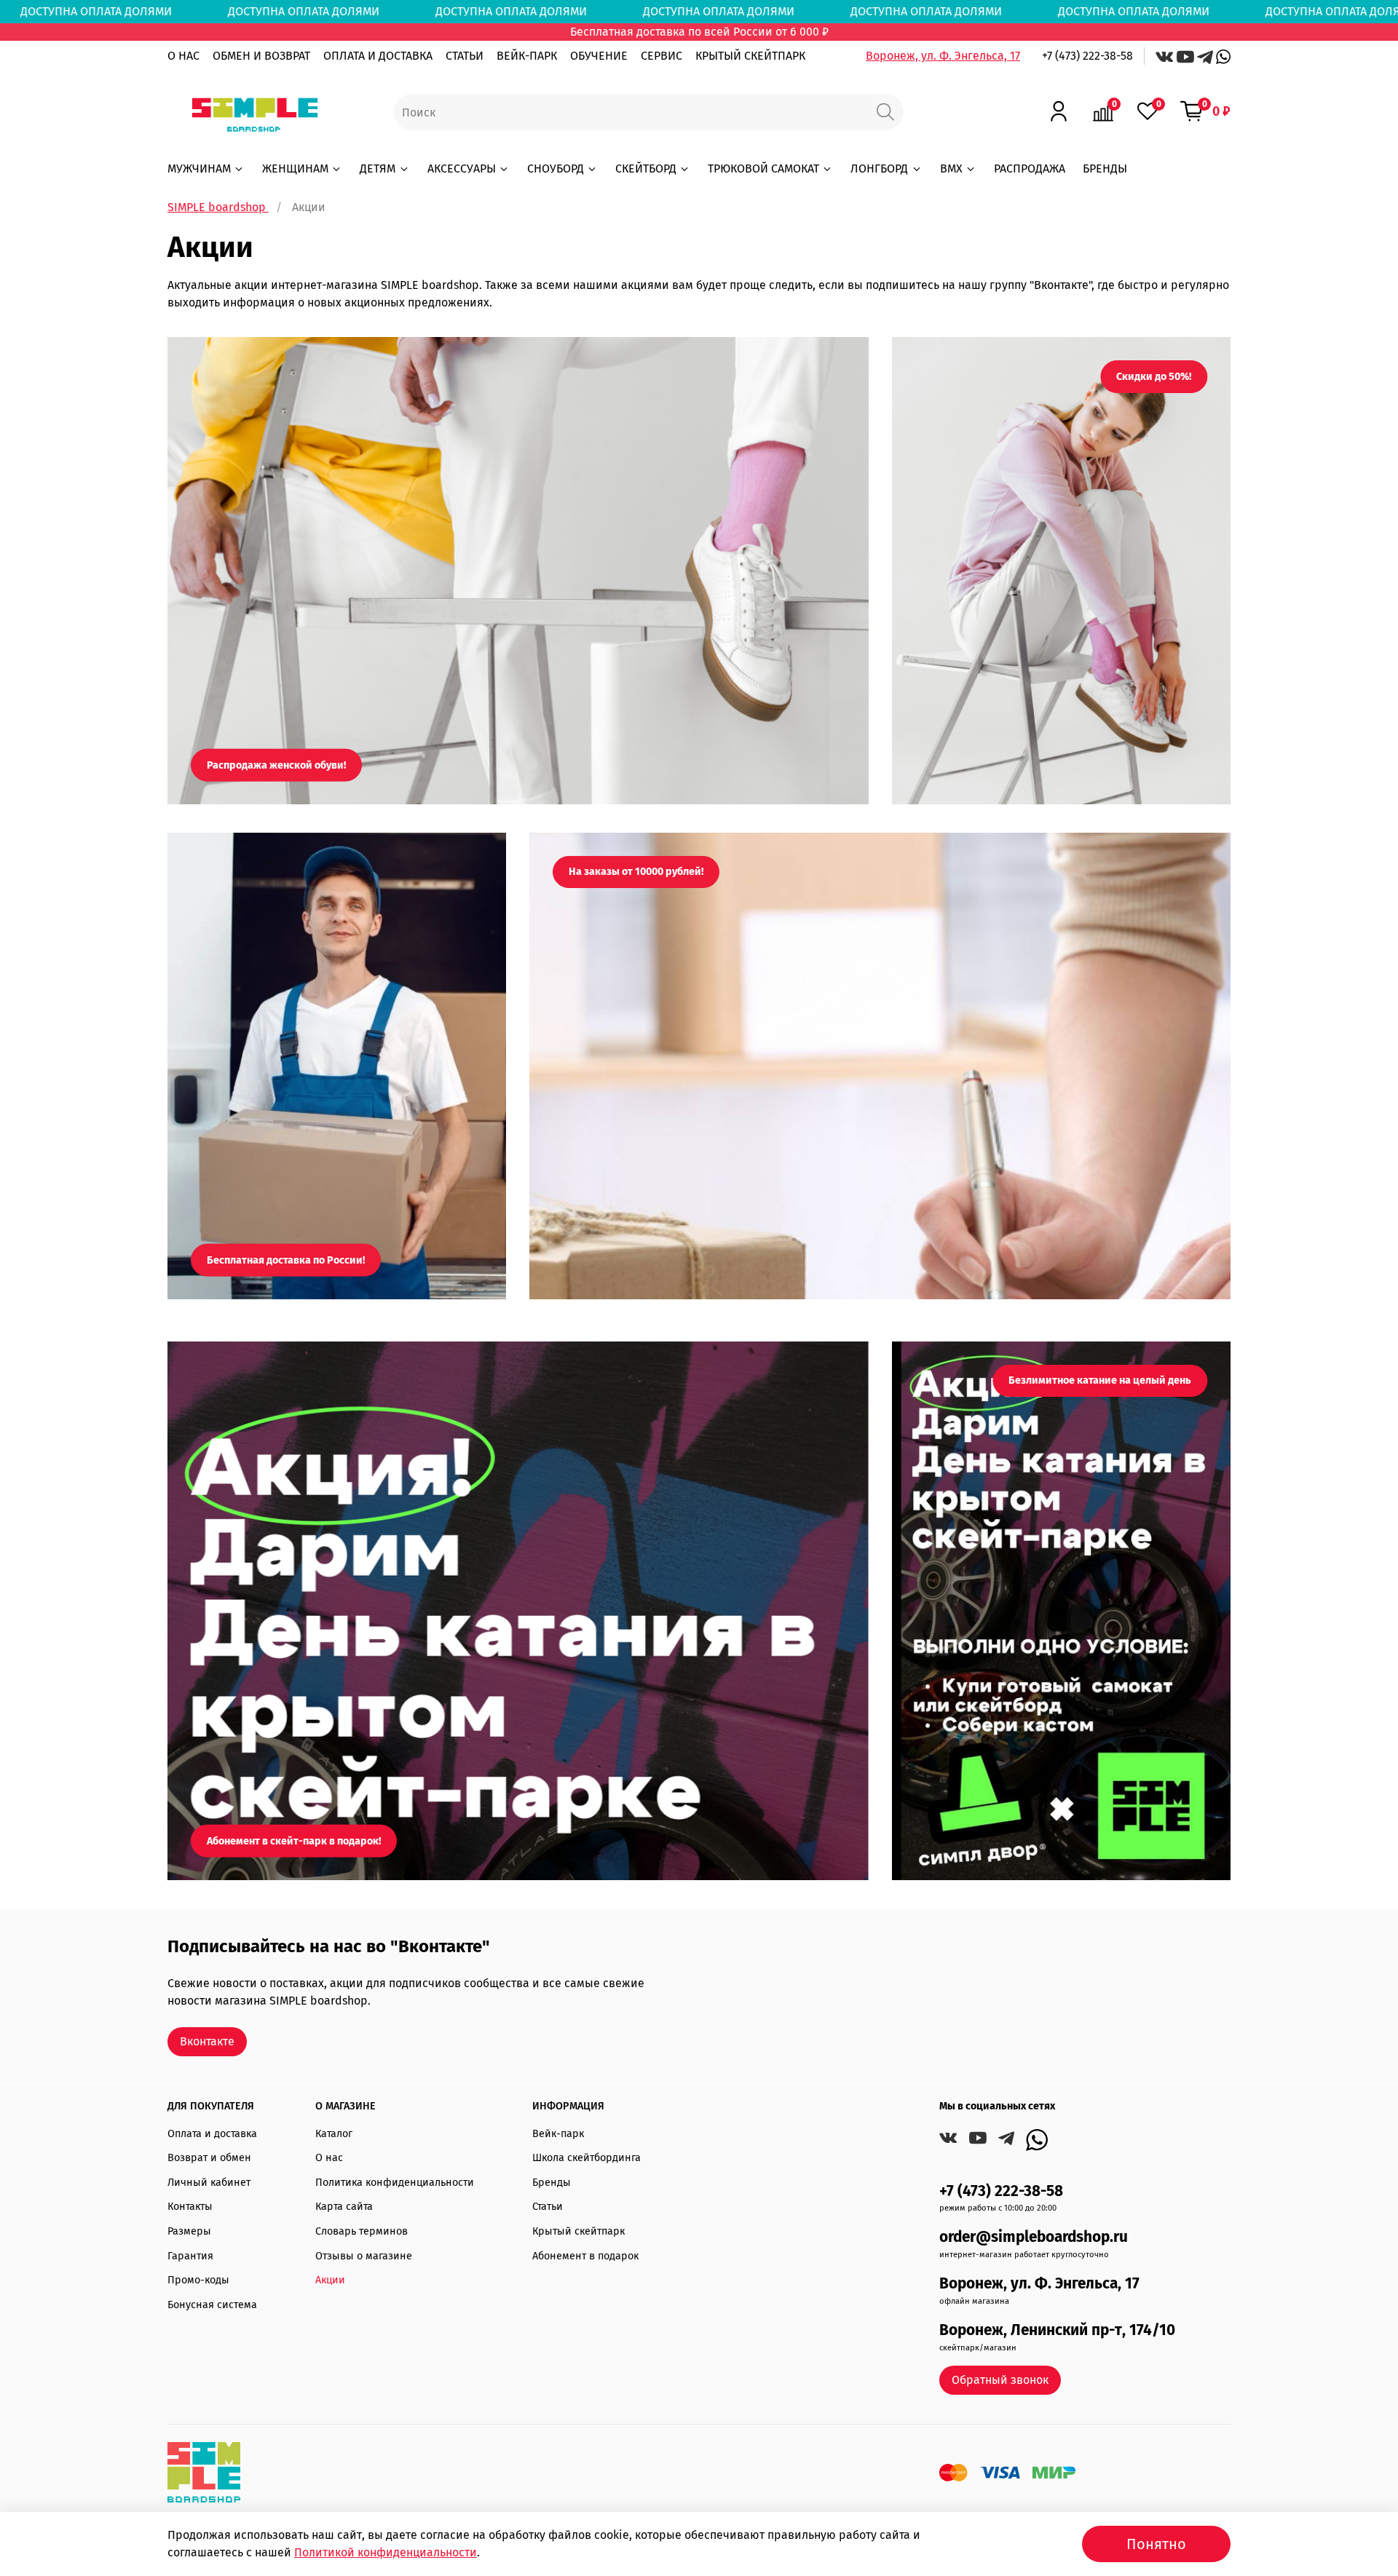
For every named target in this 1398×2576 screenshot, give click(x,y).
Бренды (552, 2183)
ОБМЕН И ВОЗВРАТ (261, 56)
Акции (330, 2280)
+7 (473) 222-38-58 (1087, 56)
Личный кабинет (209, 2183)
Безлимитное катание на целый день (1100, 1380)
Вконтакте (207, 2041)
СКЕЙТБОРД (646, 169)
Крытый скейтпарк (578, 2231)
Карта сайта (344, 2207)
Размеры (189, 2231)
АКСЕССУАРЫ (462, 169)
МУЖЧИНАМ (199, 169)
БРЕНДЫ (1105, 169)
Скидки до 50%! (1154, 377)
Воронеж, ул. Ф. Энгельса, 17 (943, 56)
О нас (329, 2158)
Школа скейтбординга (587, 2158)
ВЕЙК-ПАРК (527, 56)
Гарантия (190, 2256)
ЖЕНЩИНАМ (295, 169)
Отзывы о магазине (364, 2256)
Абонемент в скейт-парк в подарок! (294, 1840)
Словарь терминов (362, 2231)
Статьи (548, 2207)
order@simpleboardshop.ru (1034, 2237)
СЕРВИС (662, 56)
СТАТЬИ (465, 56)
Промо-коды (198, 2280)
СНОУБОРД (556, 169)
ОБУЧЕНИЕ (599, 56)
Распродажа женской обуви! (276, 765)
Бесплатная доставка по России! (286, 1260)
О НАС (183, 56)
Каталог (334, 2134)
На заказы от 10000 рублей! (636, 872)
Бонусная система (212, 2305)
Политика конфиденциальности (395, 2183)
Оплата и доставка (212, 2134)
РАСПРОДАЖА (1030, 169)
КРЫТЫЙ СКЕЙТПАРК (750, 56)
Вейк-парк (558, 2134)
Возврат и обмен (209, 2158)
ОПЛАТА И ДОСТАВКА (378, 56)
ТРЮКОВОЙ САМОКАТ (763, 169)
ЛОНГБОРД (879, 169)
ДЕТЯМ (378, 169)
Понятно (1156, 2544)
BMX (951, 169)
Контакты (190, 2207)
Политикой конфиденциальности (386, 2552)
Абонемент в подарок (585, 2256)
